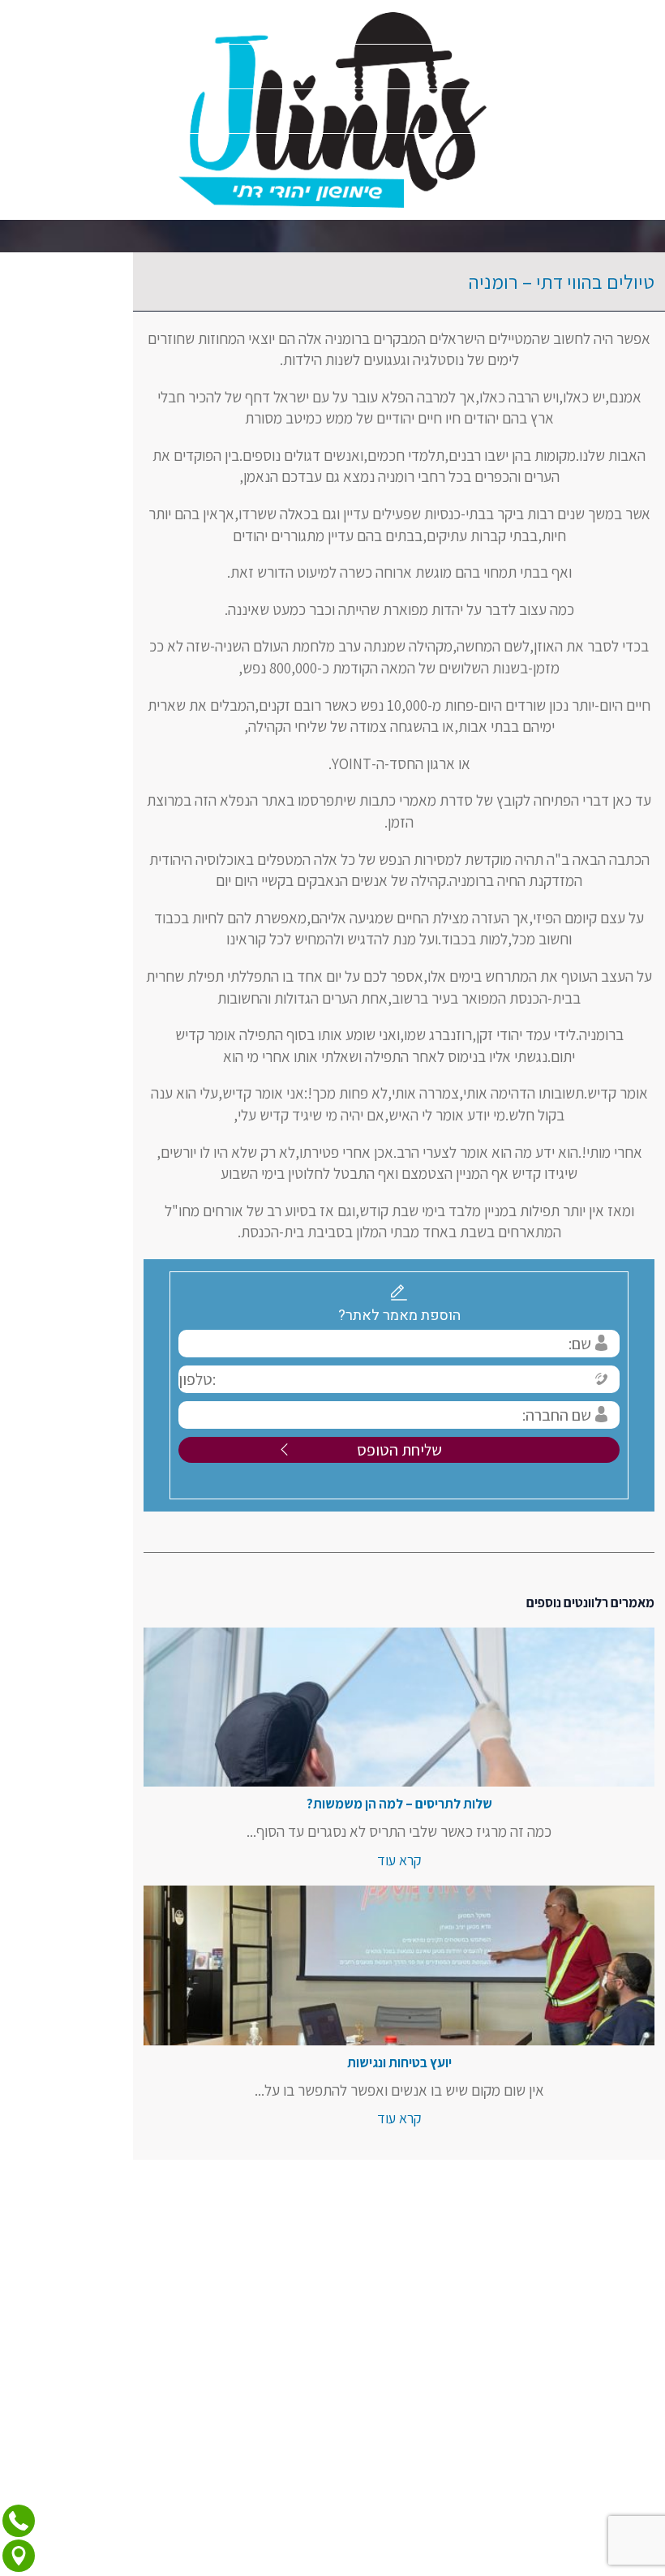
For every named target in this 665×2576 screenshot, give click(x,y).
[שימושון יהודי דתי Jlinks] (332, 110)
